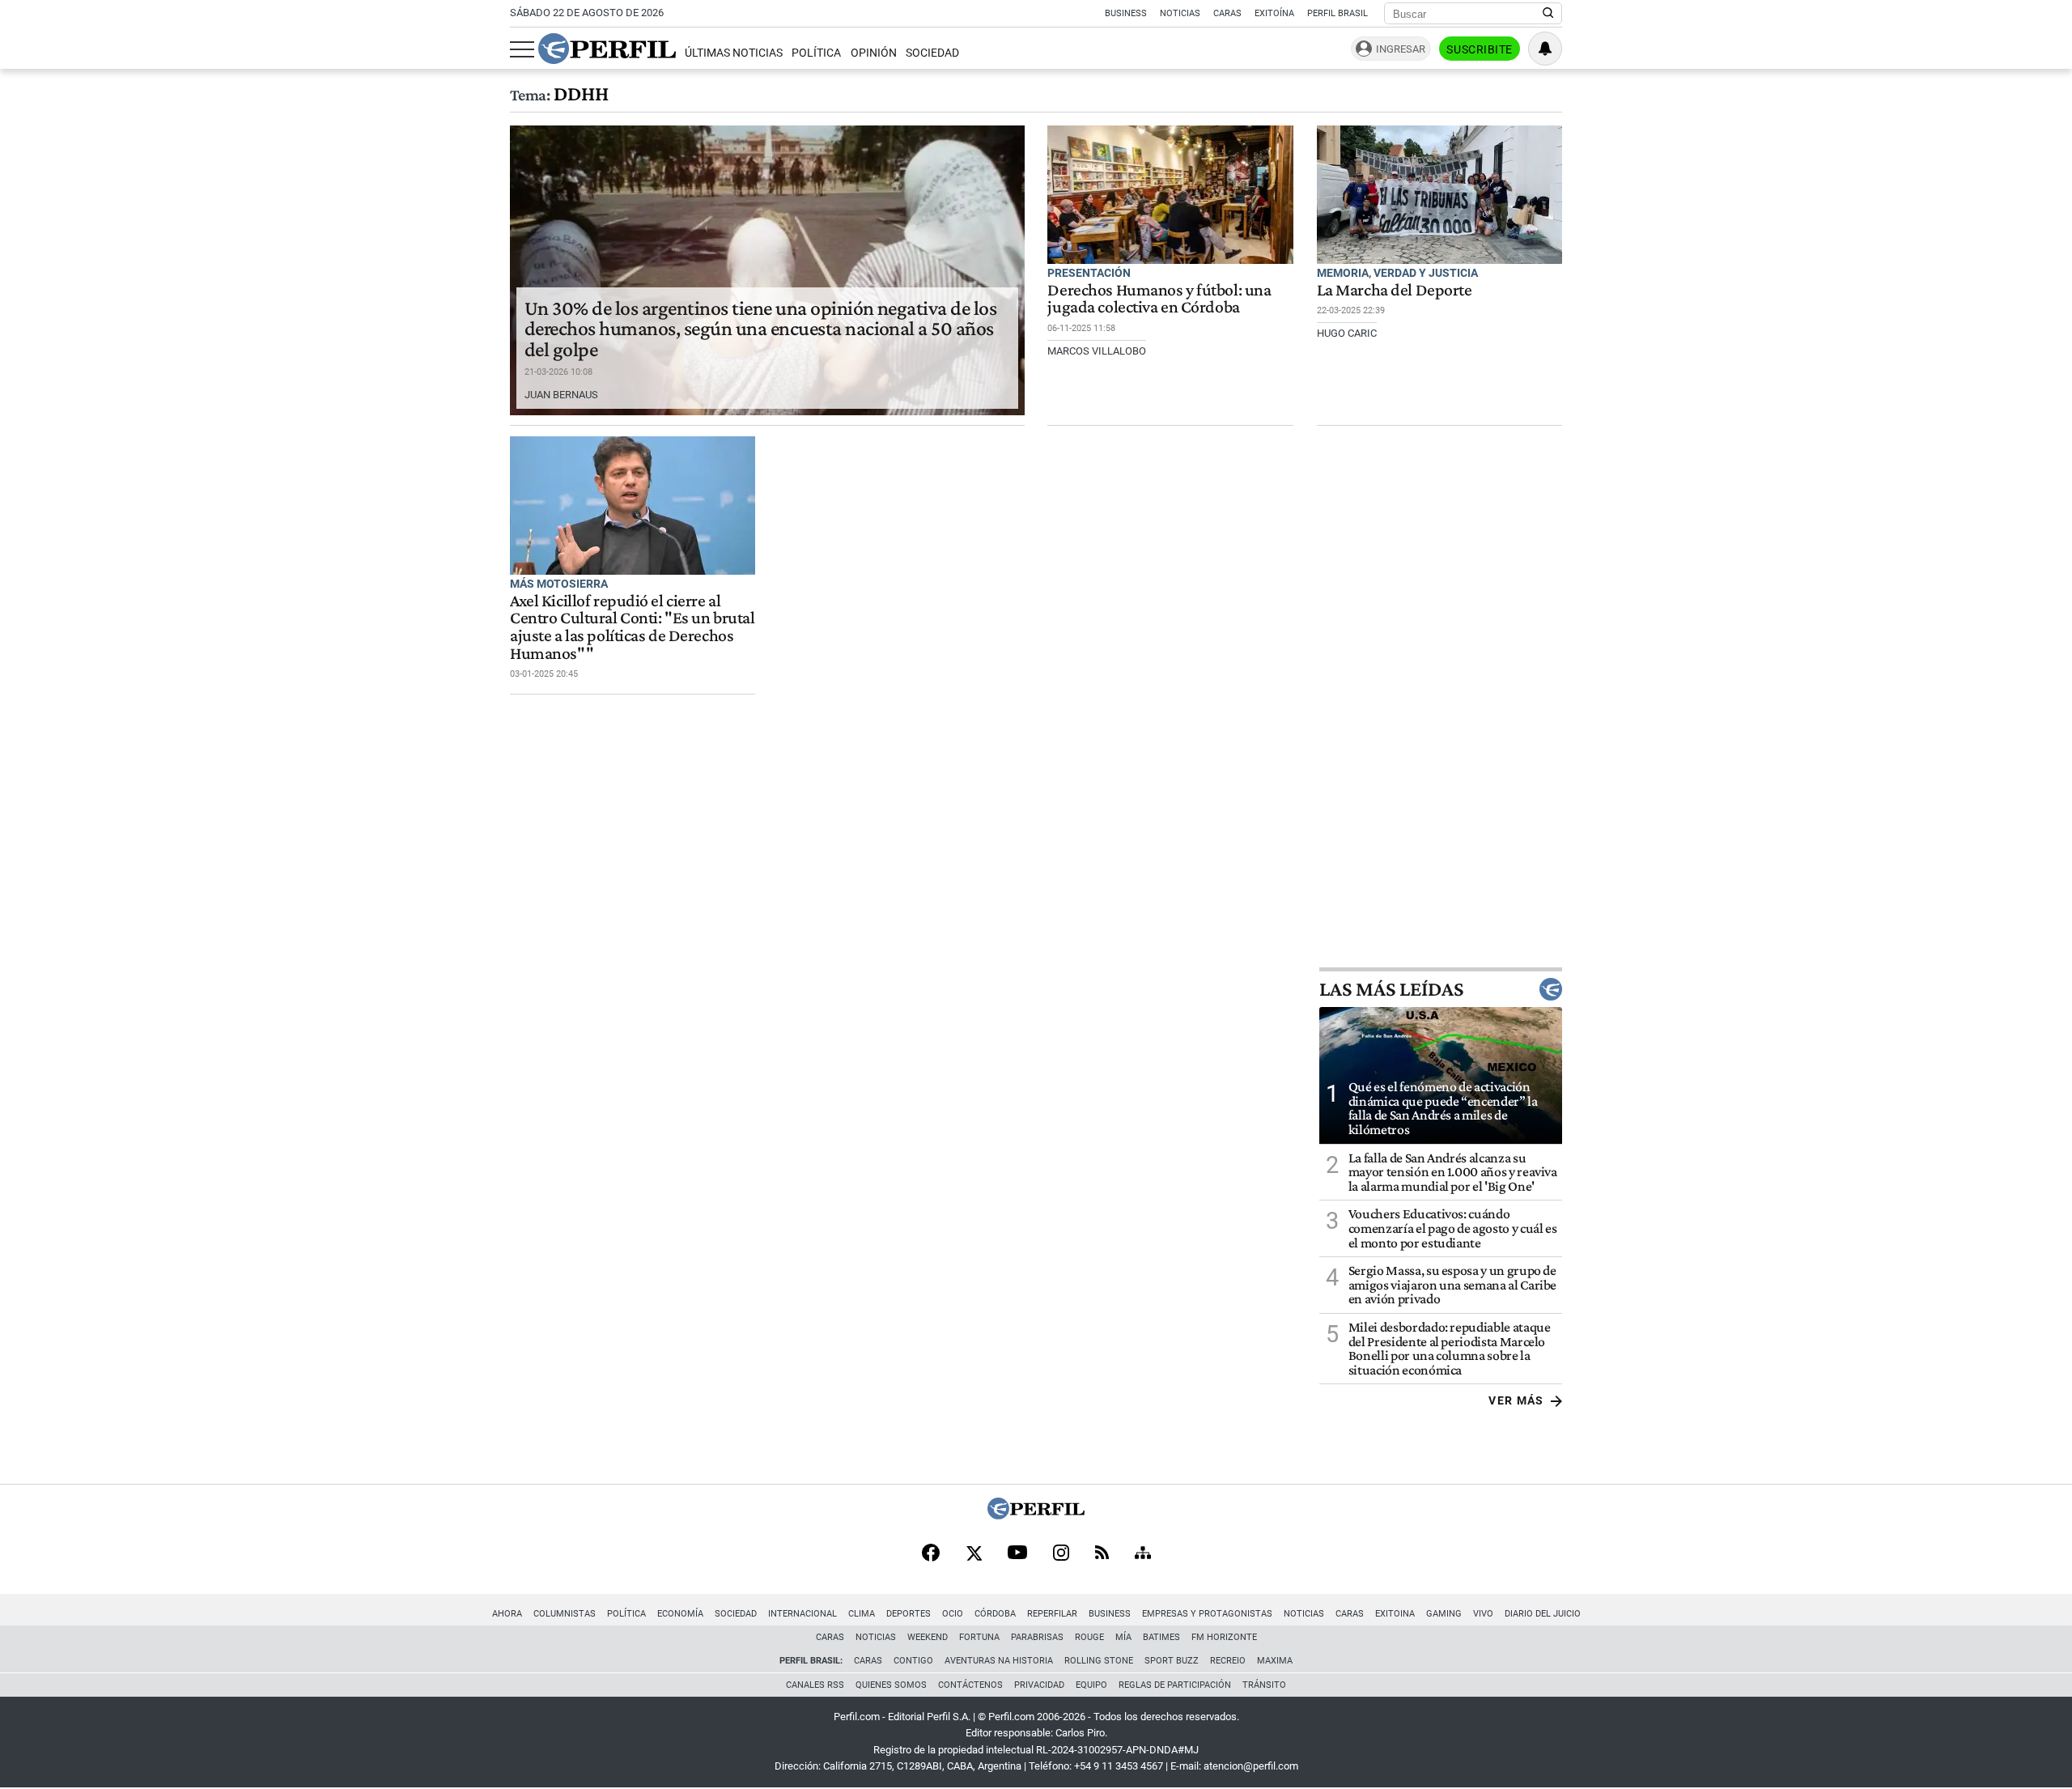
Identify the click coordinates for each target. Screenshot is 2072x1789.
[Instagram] (1061, 1554)
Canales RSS (815, 1685)
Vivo (1483, 1614)
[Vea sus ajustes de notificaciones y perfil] (1545, 49)
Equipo (1091, 1685)
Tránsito (1264, 1685)
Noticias (1180, 13)
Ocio (953, 1614)
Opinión (874, 53)
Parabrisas (1037, 1637)
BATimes (1161, 1637)
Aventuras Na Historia (999, 1661)
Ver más (1516, 1400)
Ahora (507, 1614)
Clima (862, 1614)
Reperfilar (1052, 1614)
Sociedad (932, 53)
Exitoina (1395, 1614)
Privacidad (1039, 1685)
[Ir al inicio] (607, 49)
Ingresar (1401, 49)
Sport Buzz (1172, 1661)
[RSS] (1102, 1554)
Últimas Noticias (734, 53)
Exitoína (1274, 13)
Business (1126, 13)
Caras (1227, 13)
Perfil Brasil (1337, 13)
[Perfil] (1036, 1515)
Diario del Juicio (1543, 1614)
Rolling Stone (1099, 1661)
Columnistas (565, 1614)
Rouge (1089, 1637)
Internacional (802, 1614)
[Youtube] (1017, 1554)
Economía (680, 1614)
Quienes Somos (891, 1685)
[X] (974, 1554)
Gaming (1444, 1614)
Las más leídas (1391, 989)
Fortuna (979, 1637)
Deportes (909, 1614)
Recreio (1228, 1661)
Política (816, 53)
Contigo (913, 1661)
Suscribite (1480, 49)
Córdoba (995, 1614)
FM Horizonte (1224, 1637)
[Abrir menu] (522, 49)
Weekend (928, 1637)
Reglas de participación (1175, 1685)
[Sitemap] (1143, 1554)
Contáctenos (970, 1685)
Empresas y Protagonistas (1207, 1614)
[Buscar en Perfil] (1548, 14)
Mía (1123, 1637)
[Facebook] (931, 1554)
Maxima (1275, 1661)
